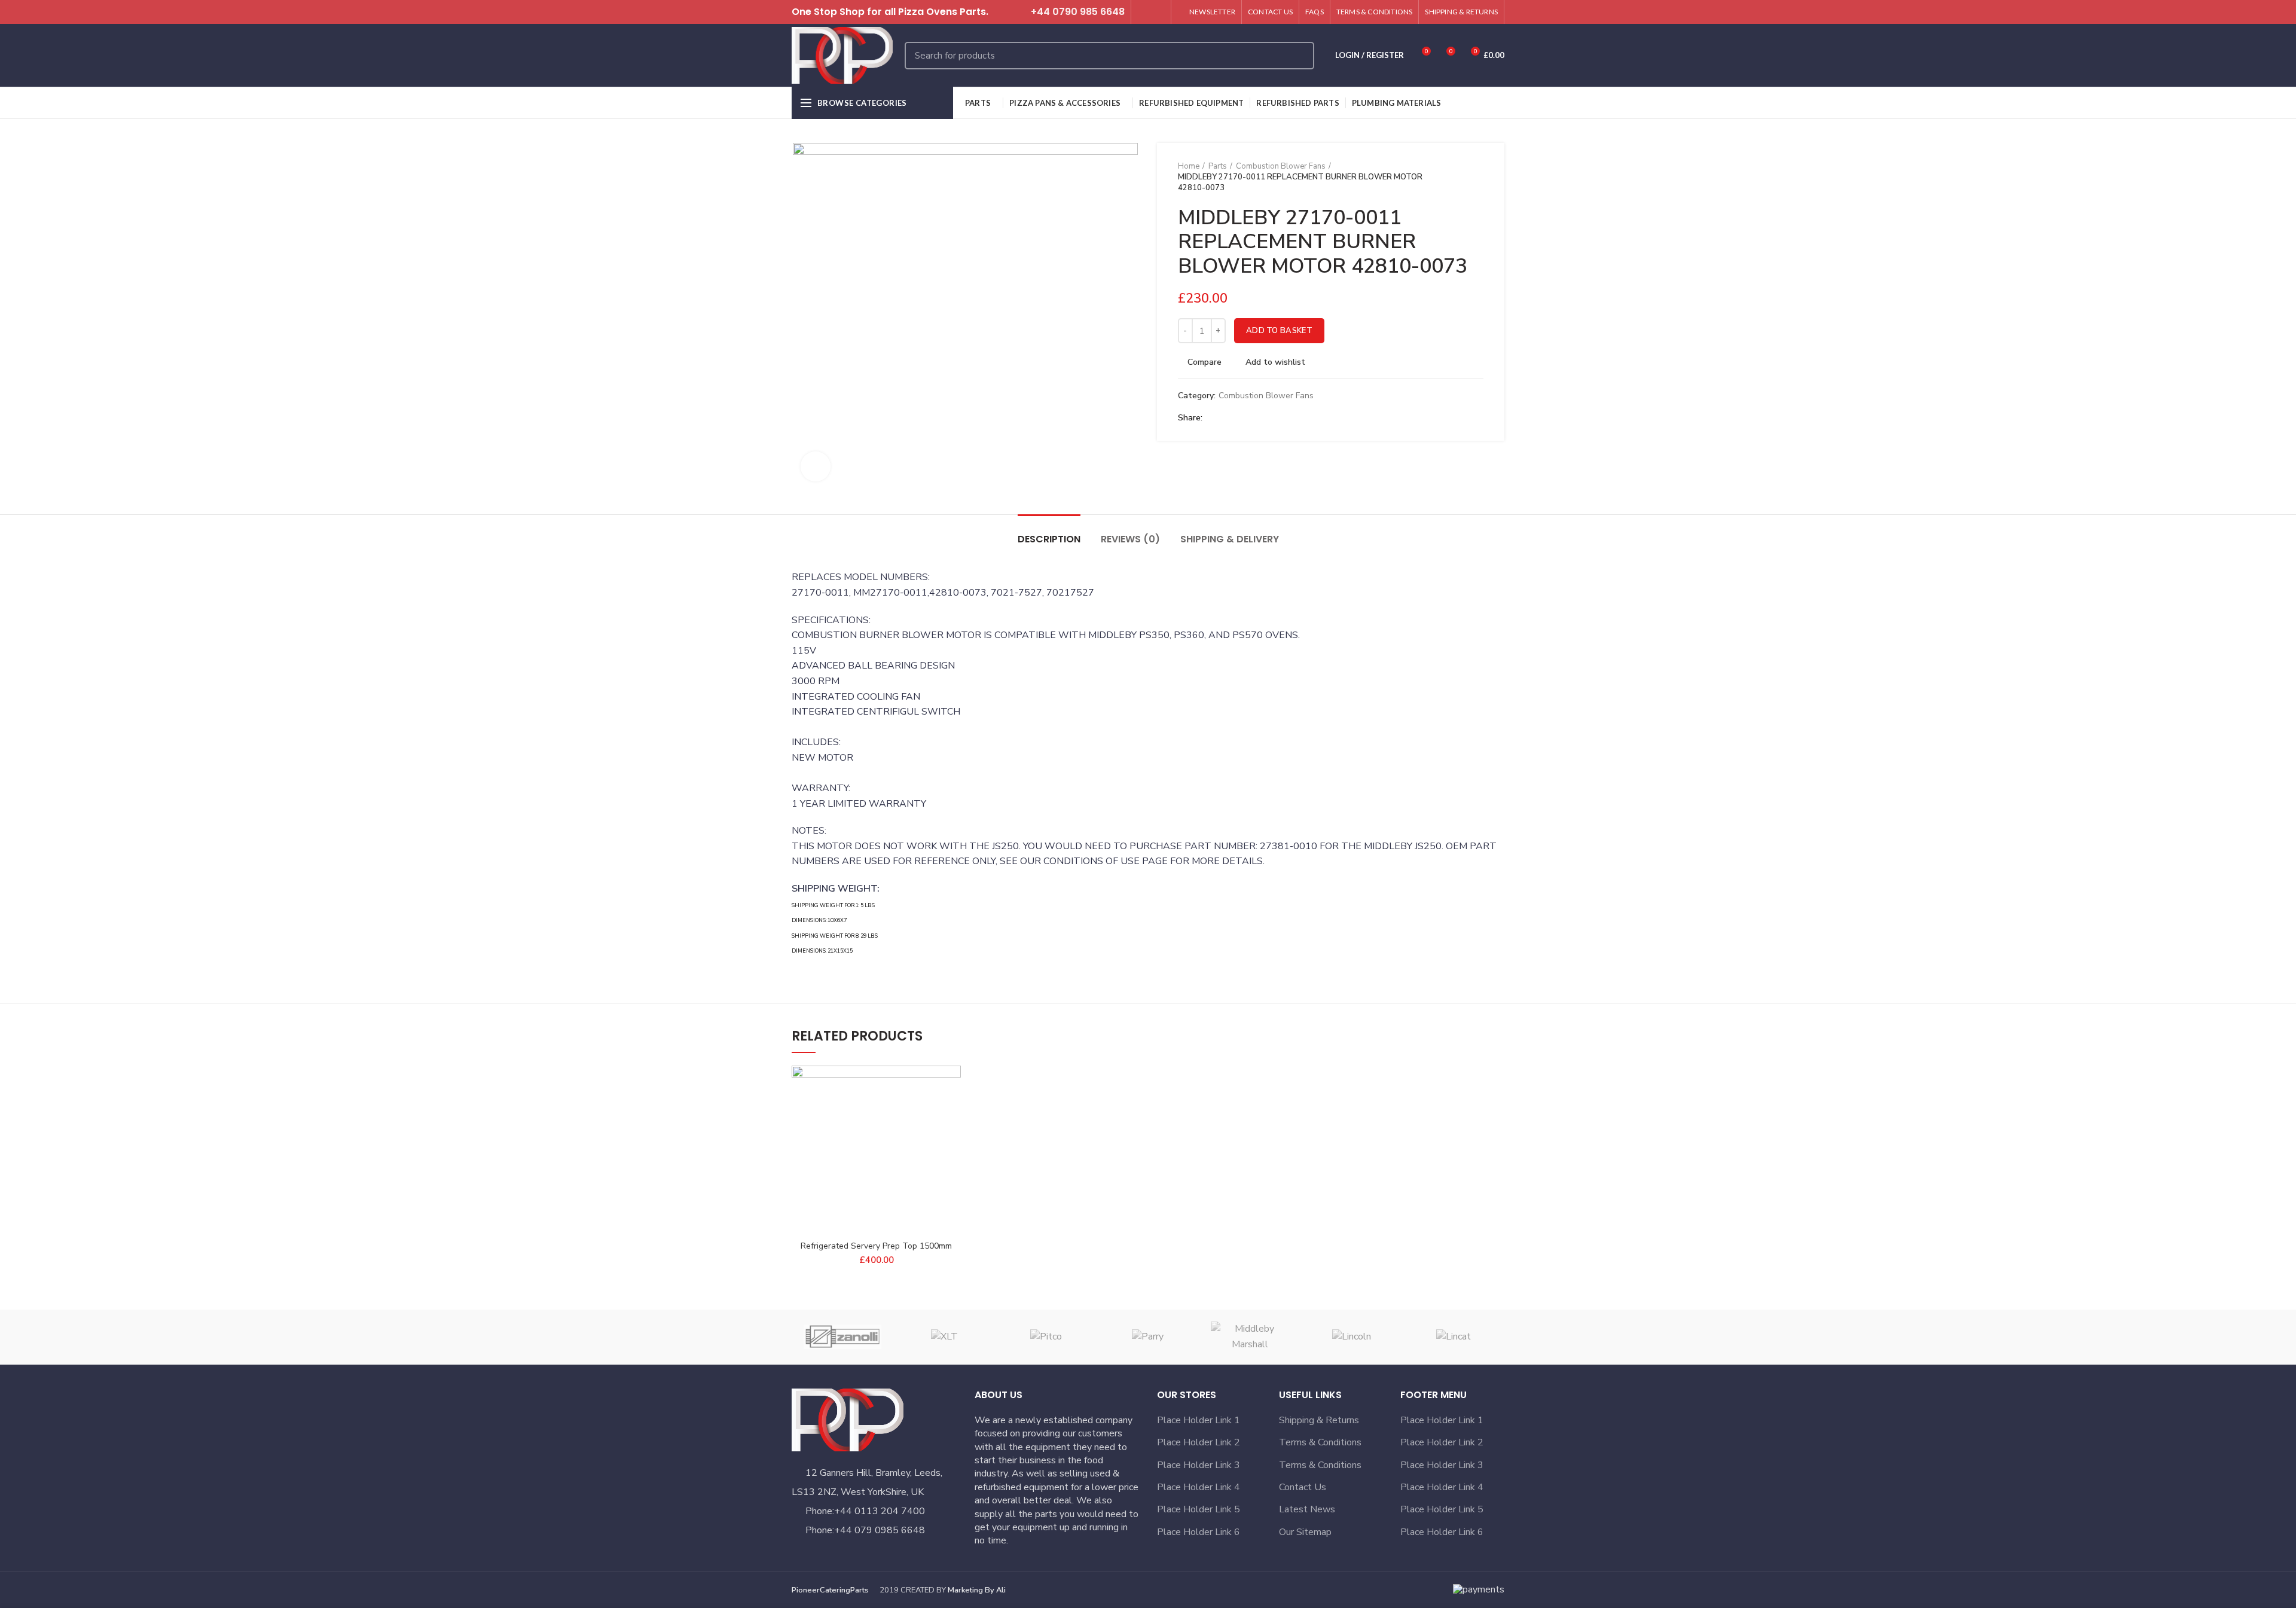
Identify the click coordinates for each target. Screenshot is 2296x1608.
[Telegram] (1270, 418)
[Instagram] (1158, 12)
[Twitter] (1144, 12)
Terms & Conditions (1320, 1442)
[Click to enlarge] (816, 466)
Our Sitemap (1305, 1532)
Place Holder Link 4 (1199, 1487)
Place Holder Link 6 (1199, 1532)
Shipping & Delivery (1230, 539)
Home (1189, 166)
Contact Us (1303, 1487)
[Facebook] (1215, 418)
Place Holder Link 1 (1199, 1420)
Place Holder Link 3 (1199, 1465)
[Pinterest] (1242, 418)
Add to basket (1279, 331)
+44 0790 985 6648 (1078, 12)
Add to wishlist (1275, 362)
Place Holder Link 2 (1199, 1442)
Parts (1218, 166)
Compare (1205, 362)
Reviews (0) (1130, 539)
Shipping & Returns (1319, 1420)
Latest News (1307, 1509)
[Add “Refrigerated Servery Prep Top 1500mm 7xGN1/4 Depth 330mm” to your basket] (952, 1112)
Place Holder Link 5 (1199, 1509)
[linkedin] (1256, 418)
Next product (1477, 177)
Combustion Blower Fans (1281, 166)
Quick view (952, 1139)
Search (1298, 56)
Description (1049, 539)
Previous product (1454, 177)
